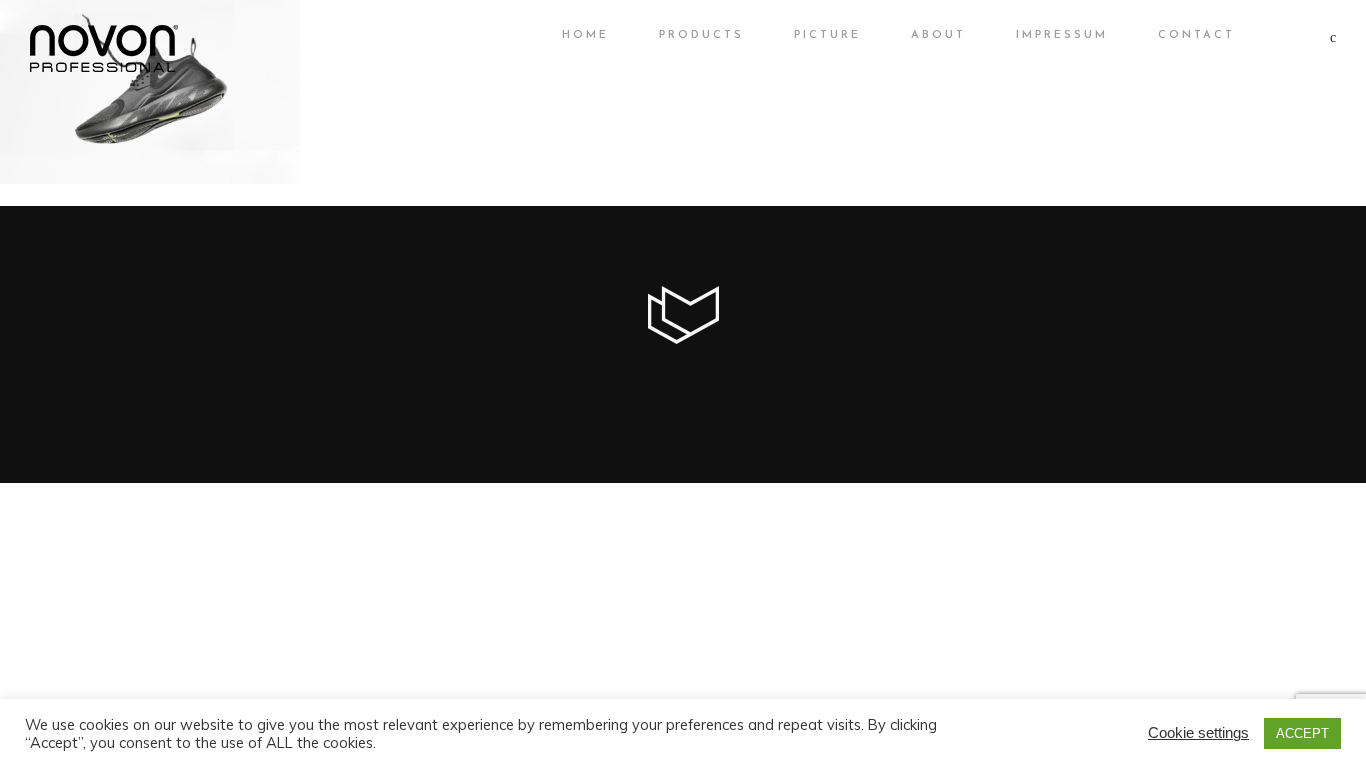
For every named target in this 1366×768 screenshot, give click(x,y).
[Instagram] (700, 384)
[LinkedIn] (666, 384)
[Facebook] (598, 384)
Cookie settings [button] (1198, 732)
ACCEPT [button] (1302, 733)
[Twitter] (632, 384)
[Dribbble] (768, 384)
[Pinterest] (734, 384)
